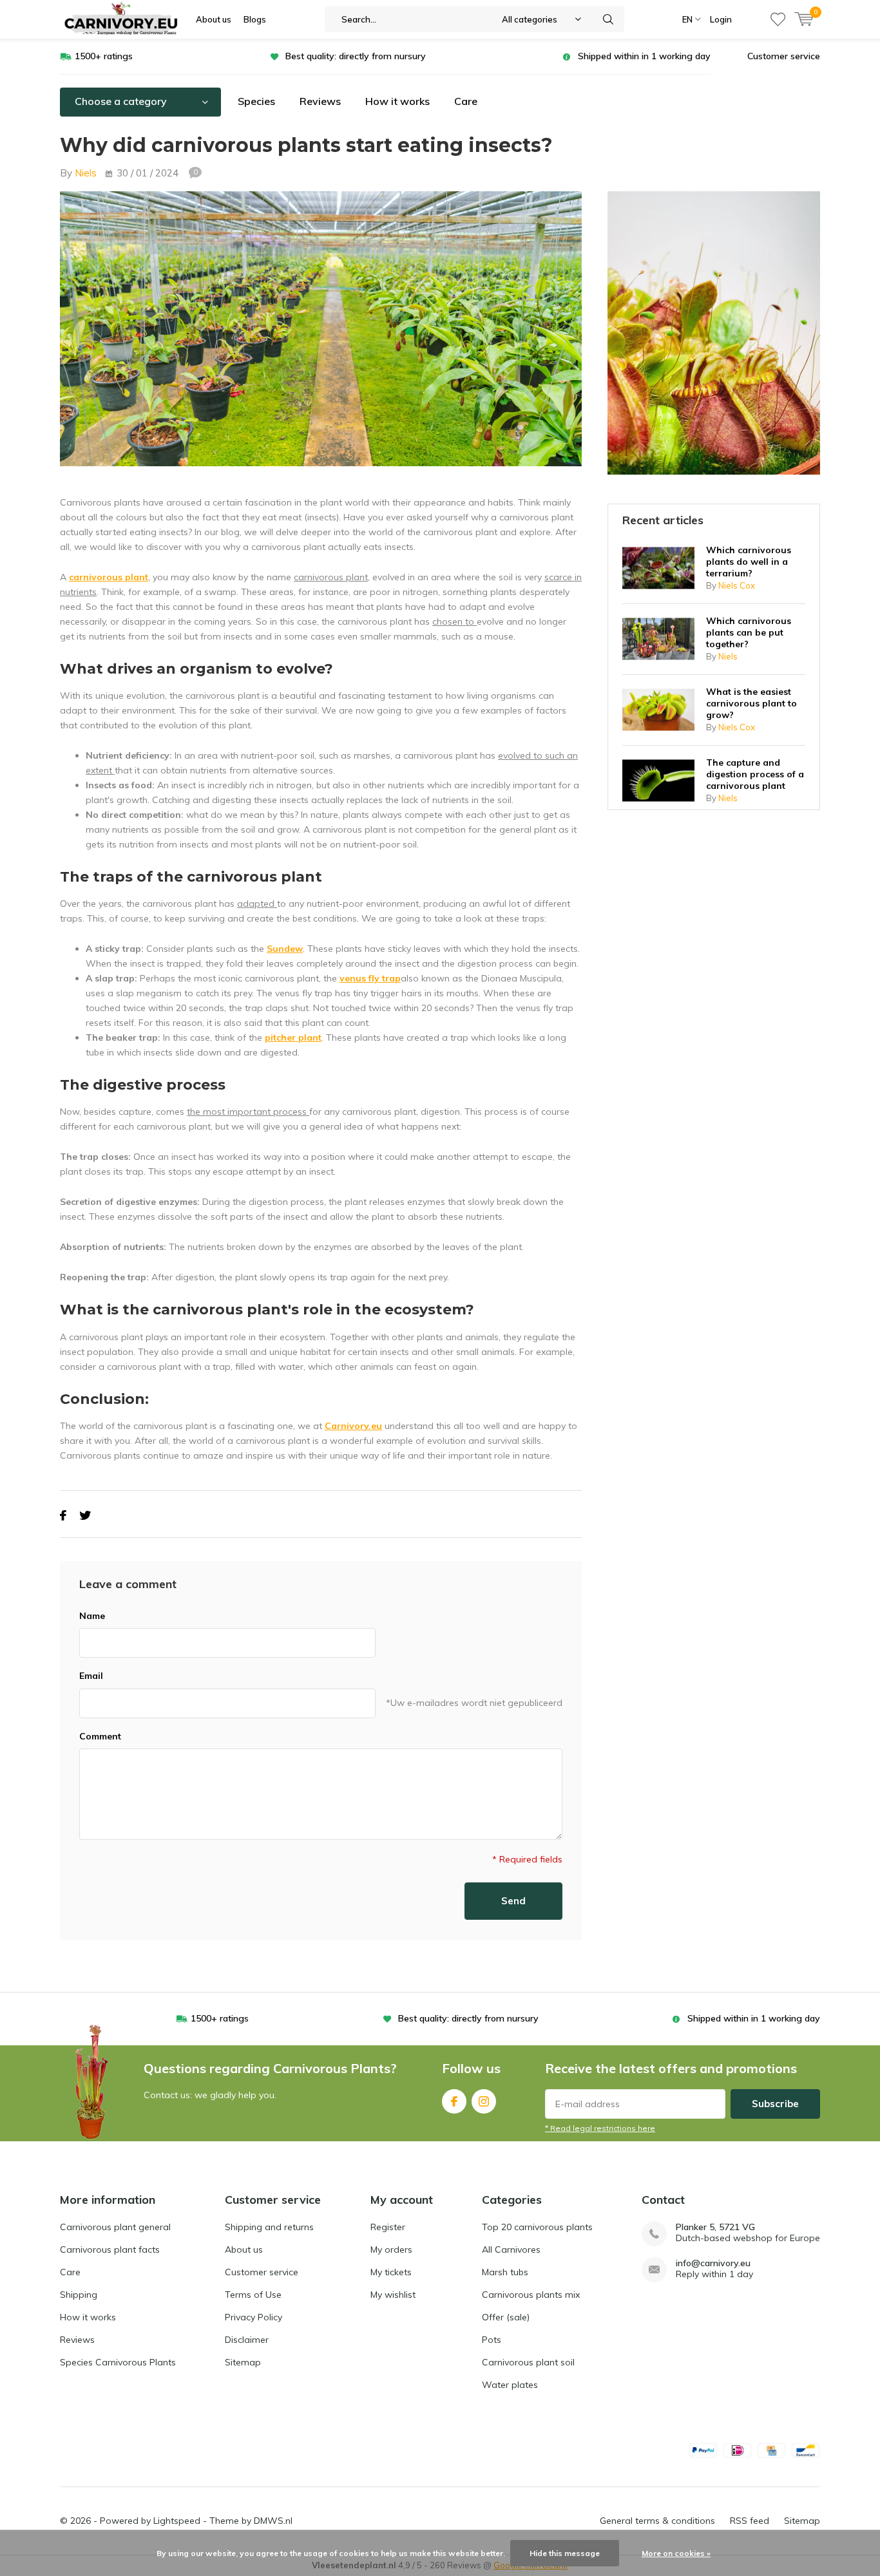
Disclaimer (247, 2340)
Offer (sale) (506, 2317)
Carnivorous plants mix (531, 2295)
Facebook (454, 2101)
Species (256, 101)
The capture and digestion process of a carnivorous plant (755, 774)
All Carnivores (511, 2249)
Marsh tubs (505, 2272)
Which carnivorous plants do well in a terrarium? (749, 562)
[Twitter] (85, 1516)
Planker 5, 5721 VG (715, 2227)
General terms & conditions (657, 2521)
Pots (492, 2340)
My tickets (391, 2272)
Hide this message (565, 2553)
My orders (391, 2249)
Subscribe (775, 2104)
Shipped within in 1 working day (644, 56)
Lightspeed (177, 2521)
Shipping (79, 2295)
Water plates (510, 2385)
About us (214, 19)
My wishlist (393, 2295)
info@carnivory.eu (713, 2263)
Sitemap (243, 2362)
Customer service (784, 56)
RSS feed (750, 2521)
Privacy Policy (253, 2317)
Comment (100, 1736)
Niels (86, 173)
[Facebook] (63, 1516)
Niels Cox (737, 585)
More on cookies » (676, 2553)
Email (91, 1676)
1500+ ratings (104, 56)
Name (92, 1616)
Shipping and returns (269, 2227)
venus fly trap (370, 978)
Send (513, 1901)
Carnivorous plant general (115, 2227)
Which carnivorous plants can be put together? (749, 632)
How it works (397, 101)
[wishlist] (778, 19)
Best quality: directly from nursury (356, 56)
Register (388, 2227)
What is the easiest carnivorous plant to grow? (751, 703)
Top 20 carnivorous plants (537, 2227)
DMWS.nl (273, 2521)
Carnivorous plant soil (528, 2362)
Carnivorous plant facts (110, 2249)
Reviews (320, 101)
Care (466, 101)
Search (609, 19)
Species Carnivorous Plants (118, 2362)
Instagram (484, 2101)
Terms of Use (253, 2295)
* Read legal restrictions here (600, 2128)
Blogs (255, 19)
